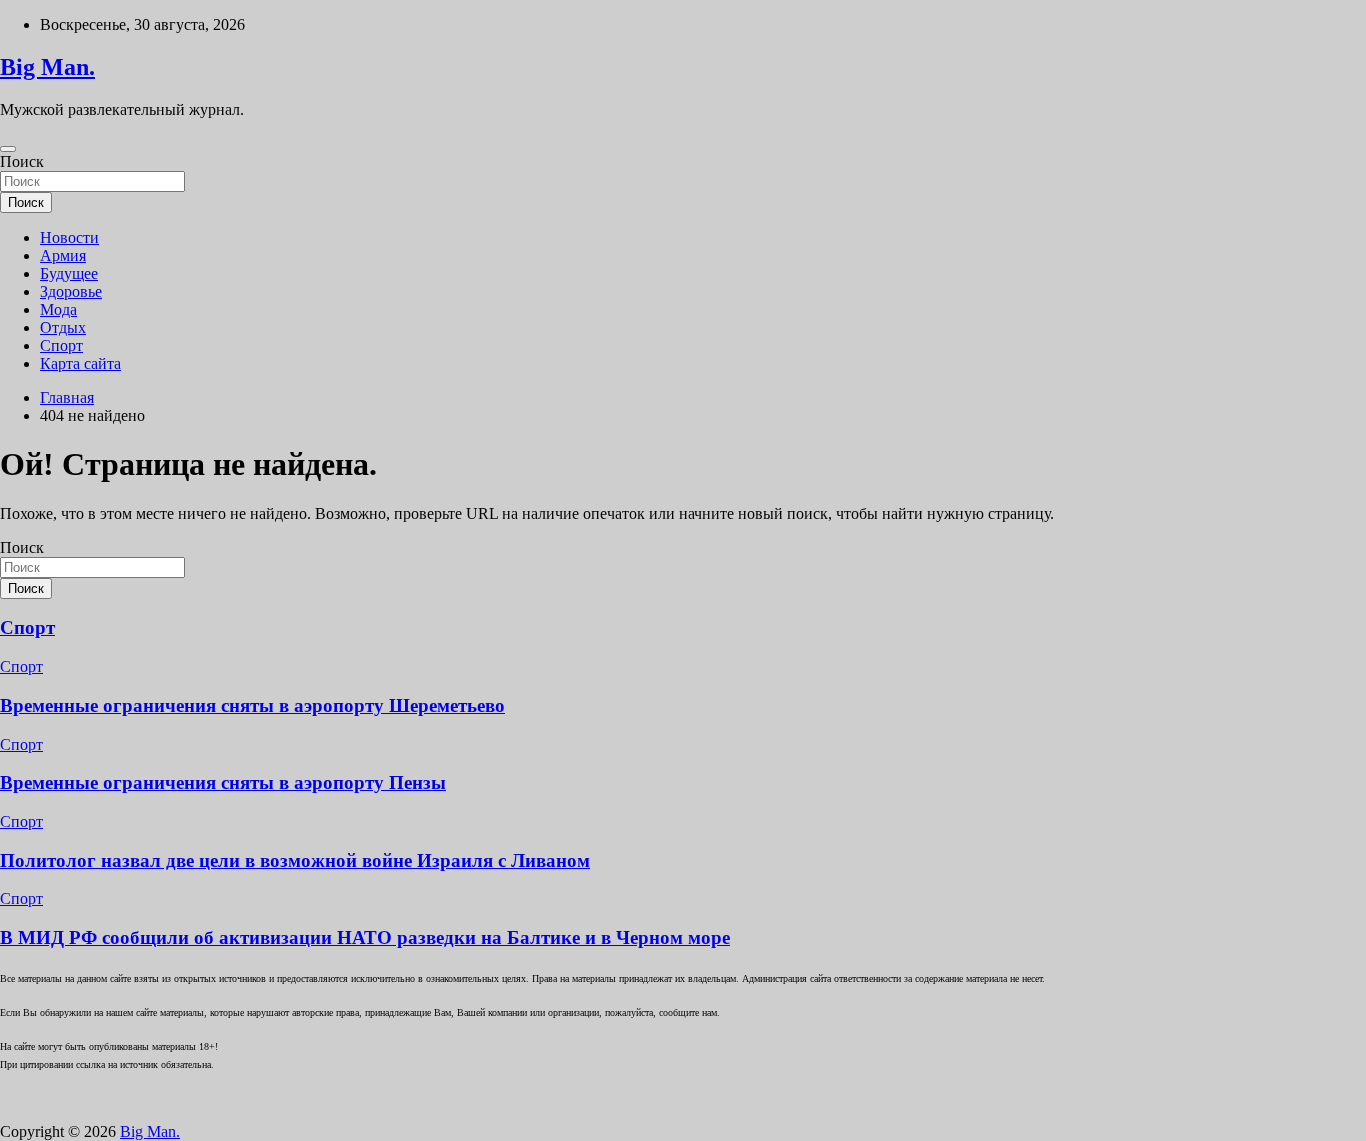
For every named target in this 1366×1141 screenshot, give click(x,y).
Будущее (69, 273)
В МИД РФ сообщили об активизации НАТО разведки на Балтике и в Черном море (365, 937)
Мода (58, 309)
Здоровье (71, 291)
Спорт (61, 345)
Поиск (22, 161)
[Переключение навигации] (8, 149)
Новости (69, 237)
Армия (63, 255)
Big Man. (47, 67)
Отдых (63, 327)
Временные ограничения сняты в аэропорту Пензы (223, 782)
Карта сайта (80, 363)
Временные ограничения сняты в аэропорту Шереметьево (252, 705)
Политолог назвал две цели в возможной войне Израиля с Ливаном (295, 860)
